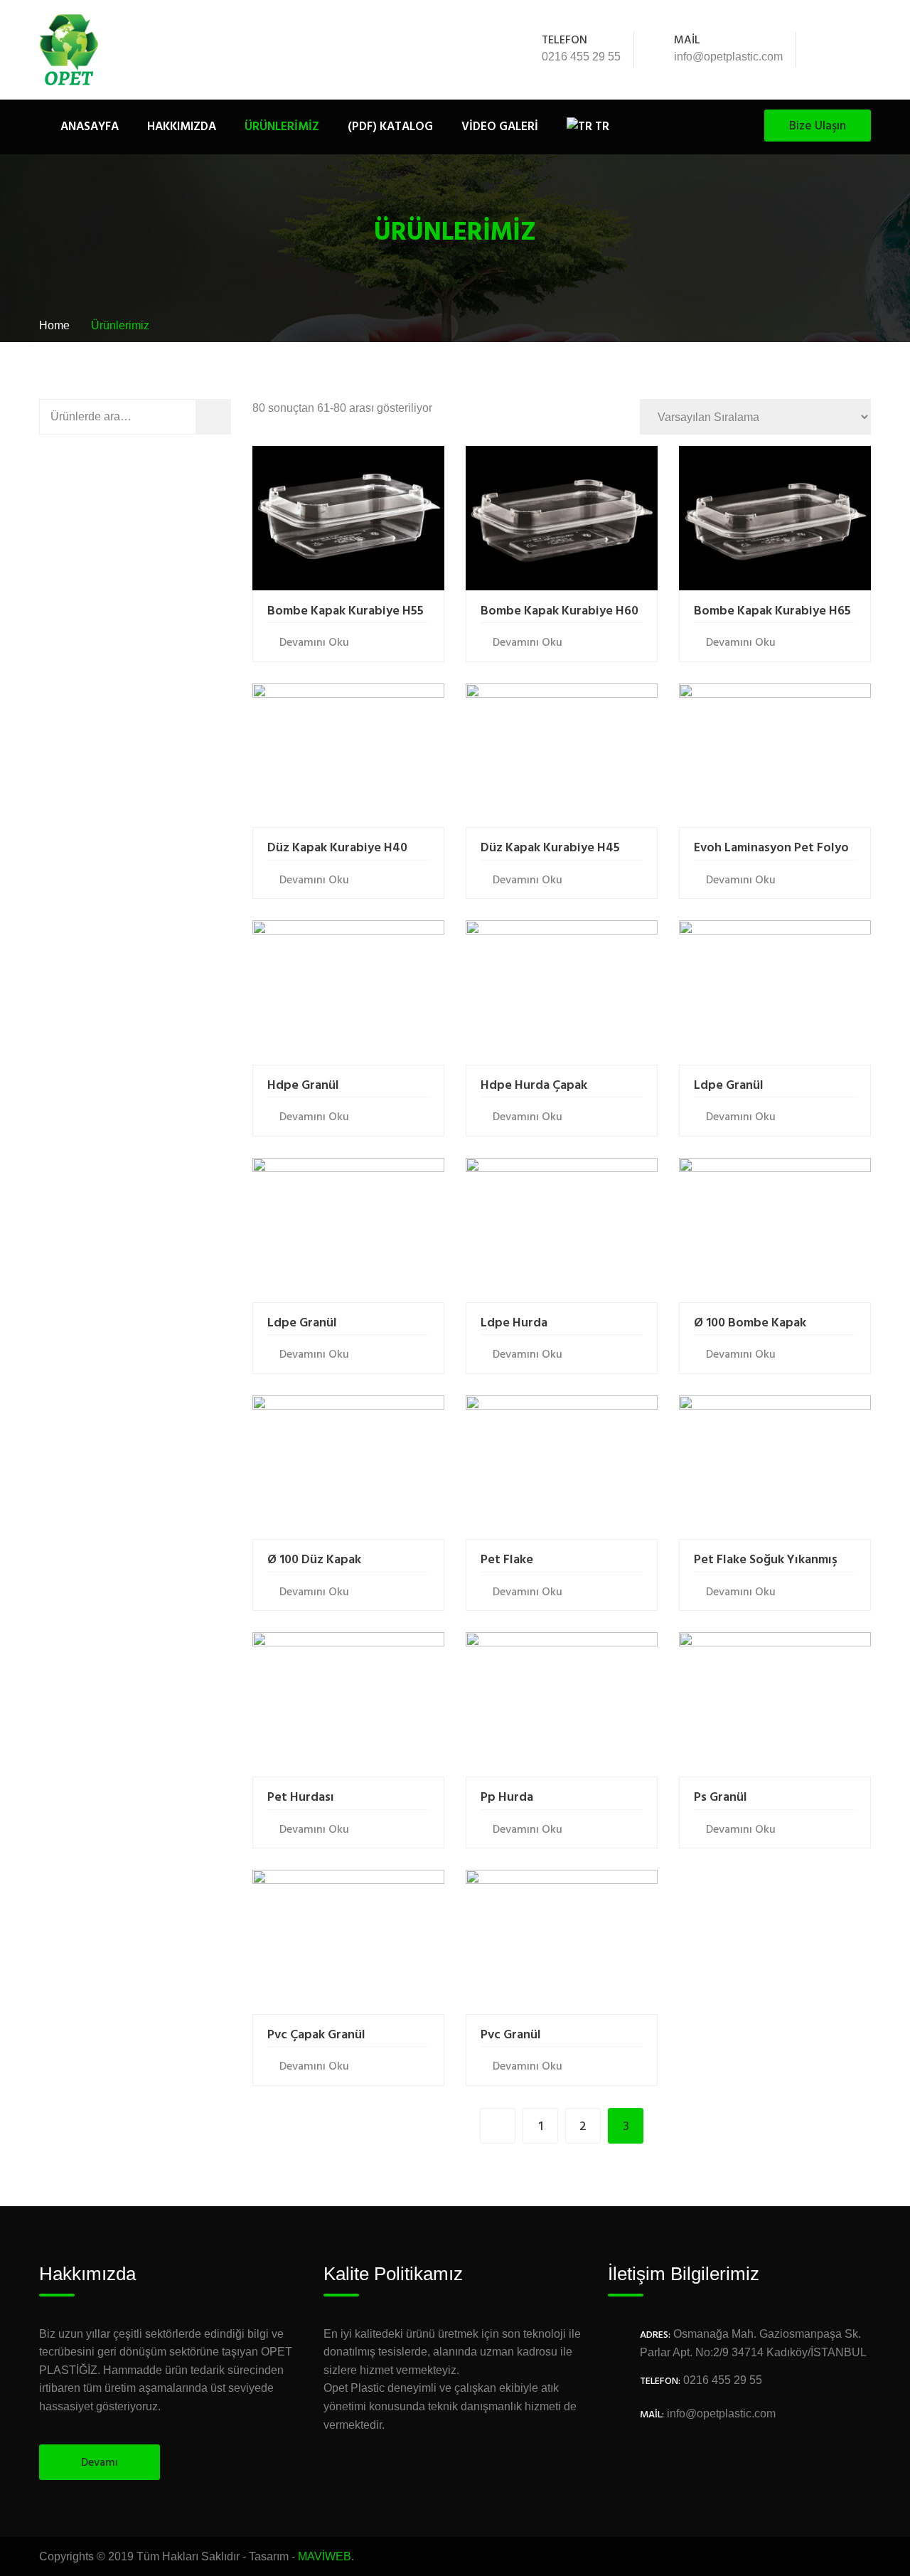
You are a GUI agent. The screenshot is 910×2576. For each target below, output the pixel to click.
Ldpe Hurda (514, 1323)
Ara (224, 416)
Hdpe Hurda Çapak (534, 1086)
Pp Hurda (507, 1798)
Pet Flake (507, 1560)
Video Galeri (500, 127)
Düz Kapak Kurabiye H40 (337, 848)
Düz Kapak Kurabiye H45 (550, 848)
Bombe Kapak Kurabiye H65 (772, 611)
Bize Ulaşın (818, 126)
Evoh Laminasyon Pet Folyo (771, 848)
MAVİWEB (325, 2556)
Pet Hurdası (301, 1798)
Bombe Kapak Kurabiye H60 (560, 611)
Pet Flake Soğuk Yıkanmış (766, 1560)
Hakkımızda (182, 127)
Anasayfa (90, 127)
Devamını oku (314, 643)
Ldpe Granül (729, 1086)
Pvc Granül (511, 2035)
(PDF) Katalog (390, 127)
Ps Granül (721, 1798)
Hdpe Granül (303, 1086)
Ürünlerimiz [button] (282, 127)
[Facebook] (825, 50)
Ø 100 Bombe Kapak (750, 1323)
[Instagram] (863, 50)
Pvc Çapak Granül (316, 2035)
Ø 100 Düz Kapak (314, 1560)
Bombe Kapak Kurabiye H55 (346, 611)
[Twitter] (844, 50)
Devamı (100, 2463)
